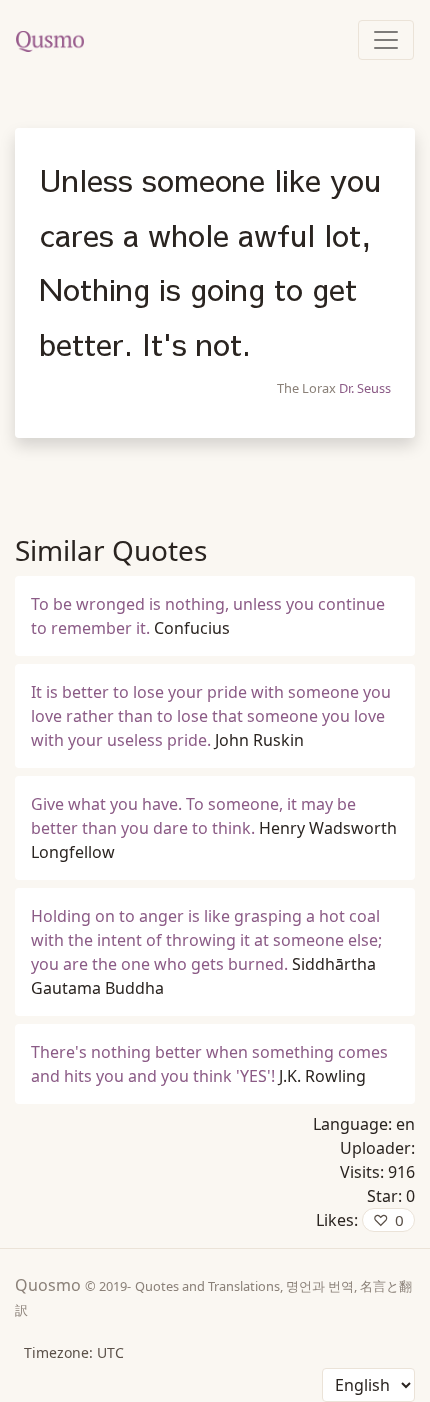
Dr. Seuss (365, 388)
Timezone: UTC (74, 1352)
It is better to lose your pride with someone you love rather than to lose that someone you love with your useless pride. (211, 716)
